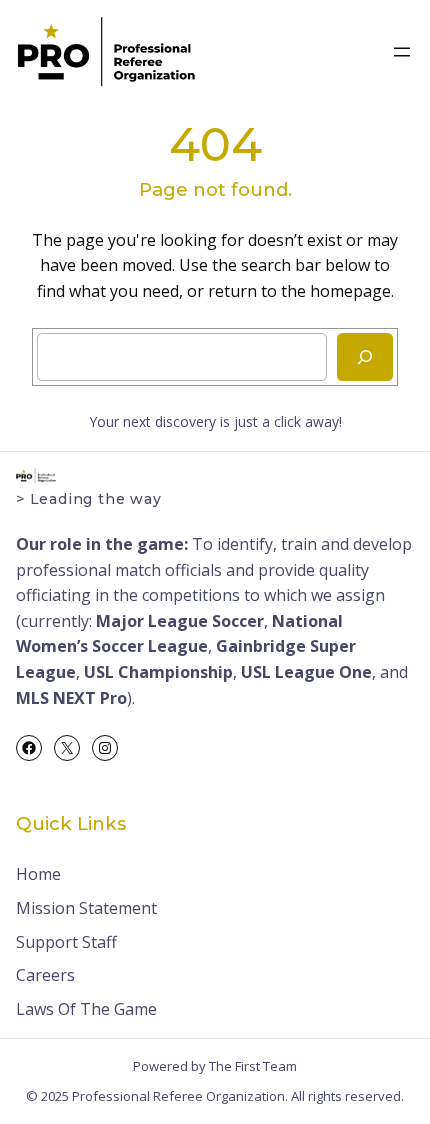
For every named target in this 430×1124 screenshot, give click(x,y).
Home (38, 874)
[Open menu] (402, 52)
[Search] (365, 357)
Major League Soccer (180, 621)
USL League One (306, 672)
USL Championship (158, 672)
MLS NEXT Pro (71, 698)
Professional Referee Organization (178, 1096)
